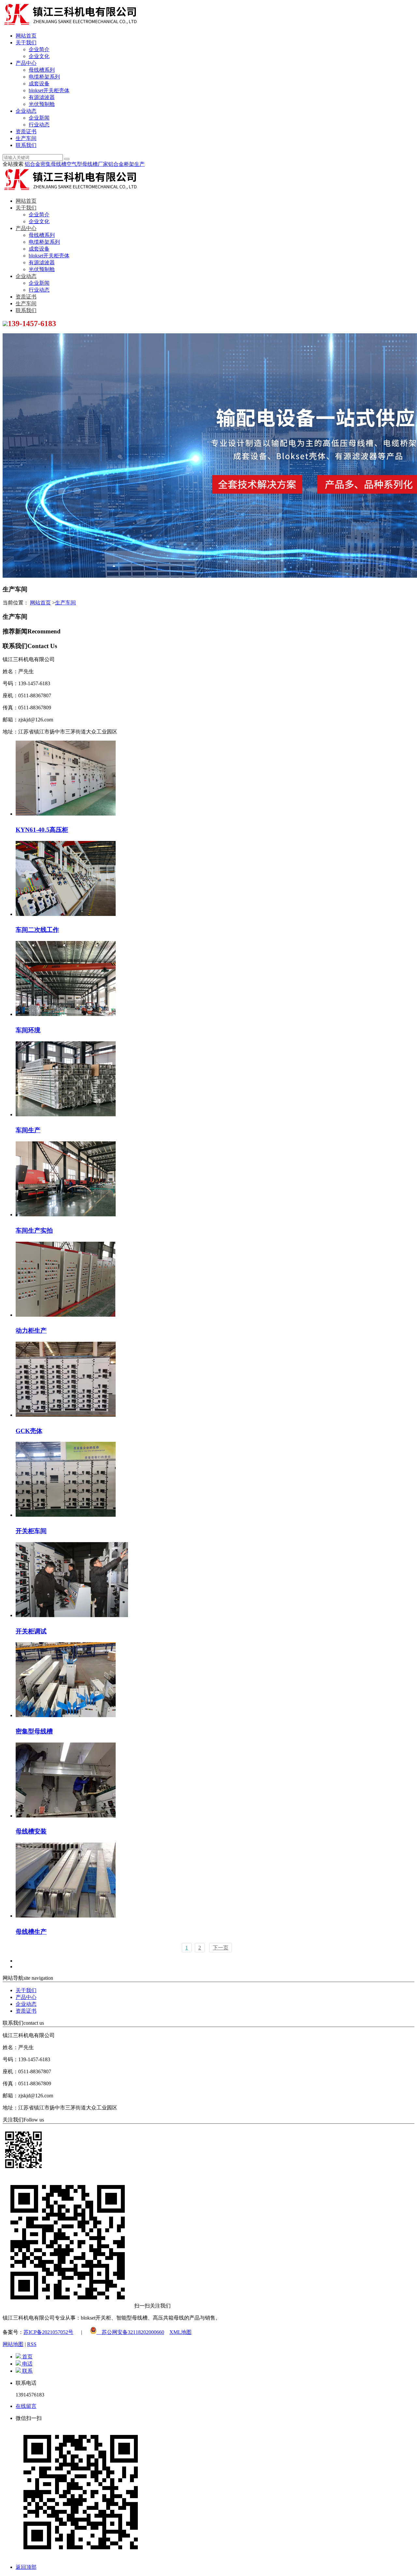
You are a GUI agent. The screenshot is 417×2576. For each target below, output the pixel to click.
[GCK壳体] (66, 1415)
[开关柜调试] (72, 1615)
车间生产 (28, 1130)
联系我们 (26, 145)
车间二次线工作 (37, 930)
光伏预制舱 (42, 104)
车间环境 (28, 1030)
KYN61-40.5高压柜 (42, 830)
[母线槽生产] (66, 1916)
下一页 (221, 1948)
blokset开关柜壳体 (49, 90)
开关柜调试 (31, 1631)
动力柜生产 (31, 1331)
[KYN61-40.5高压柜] (66, 814)
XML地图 (180, 2332)
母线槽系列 (42, 70)
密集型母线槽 (34, 1731)
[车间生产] (66, 1114)
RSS (32, 2344)
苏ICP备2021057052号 (48, 2332)
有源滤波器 (42, 97)
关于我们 (26, 43)
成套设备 (39, 84)
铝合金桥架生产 (126, 164)
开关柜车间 (31, 1531)
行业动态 (39, 125)
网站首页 (26, 36)
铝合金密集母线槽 (46, 164)
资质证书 (26, 131)
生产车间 (26, 138)
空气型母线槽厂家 (87, 164)
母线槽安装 (31, 1831)
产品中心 (26, 63)
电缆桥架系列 (44, 77)
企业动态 (26, 111)
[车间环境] (66, 1014)
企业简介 (39, 49)
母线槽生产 (31, 1932)
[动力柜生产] (65, 1315)
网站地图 (13, 2344)
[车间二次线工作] (66, 914)
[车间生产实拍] (66, 1215)
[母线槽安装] (66, 1816)
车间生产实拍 (34, 1230)
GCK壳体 (29, 1431)
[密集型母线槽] (66, 1715)
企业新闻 (39, 118)
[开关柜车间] (66, 1515)
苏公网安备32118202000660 (130, 2332)
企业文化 (39, 56)
